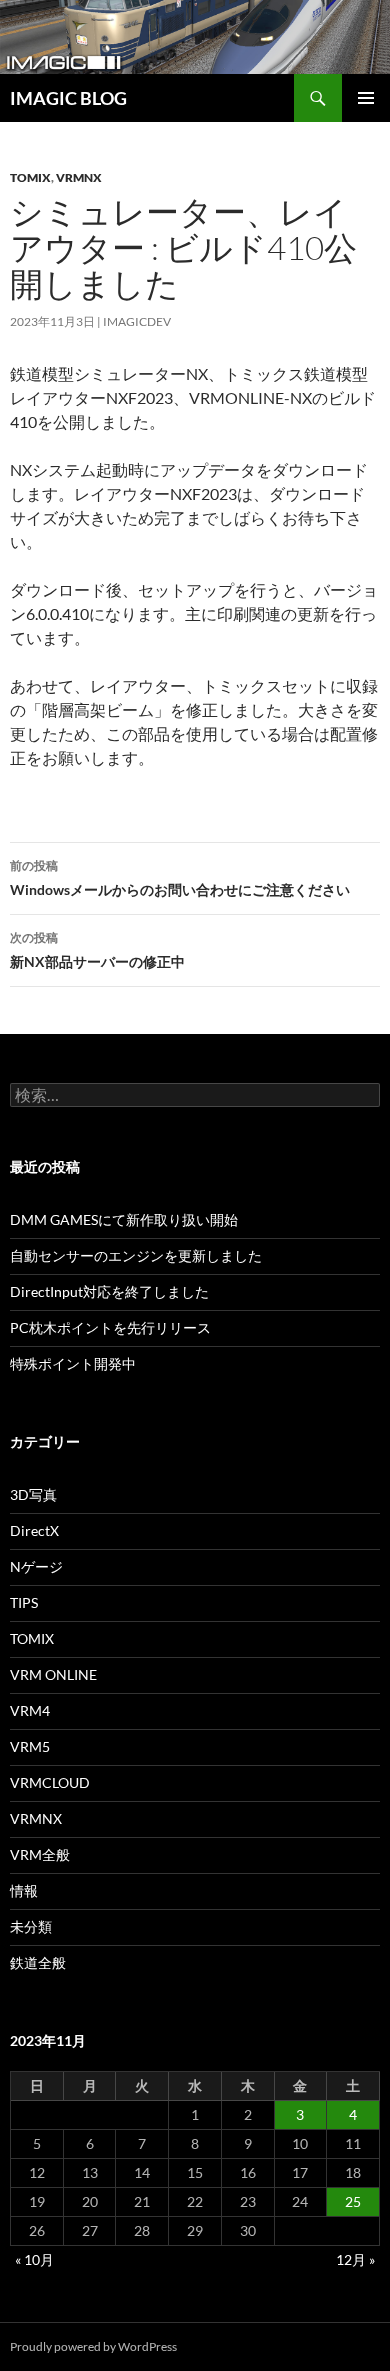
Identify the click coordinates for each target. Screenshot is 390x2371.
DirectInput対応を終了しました (109, 1291)
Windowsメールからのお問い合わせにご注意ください (180, 878)
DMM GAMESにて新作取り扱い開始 (124, 1219)
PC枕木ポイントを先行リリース (110, 1327)
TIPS (24, 1602)
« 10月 (34, 2259)
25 (353, 2201)
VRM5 (30, 1746)
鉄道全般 (38, 1962)
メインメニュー (366, 98)
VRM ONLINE (53, 1674)
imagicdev (137, 321)
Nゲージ (36, 1566)
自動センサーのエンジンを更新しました (136, 1255)
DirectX (34, 1530)
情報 (24, 1890)
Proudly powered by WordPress (93, 2346)
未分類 (31, 1926)
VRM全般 (40, 1854)
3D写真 (33, 1494)
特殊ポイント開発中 (73, 1363)
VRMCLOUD (50, 1782)
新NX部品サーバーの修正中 (97, 950)
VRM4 (30, 1710)
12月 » (355, 2259)
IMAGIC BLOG (68, 98)
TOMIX (30, 177)
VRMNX (79, 177)
